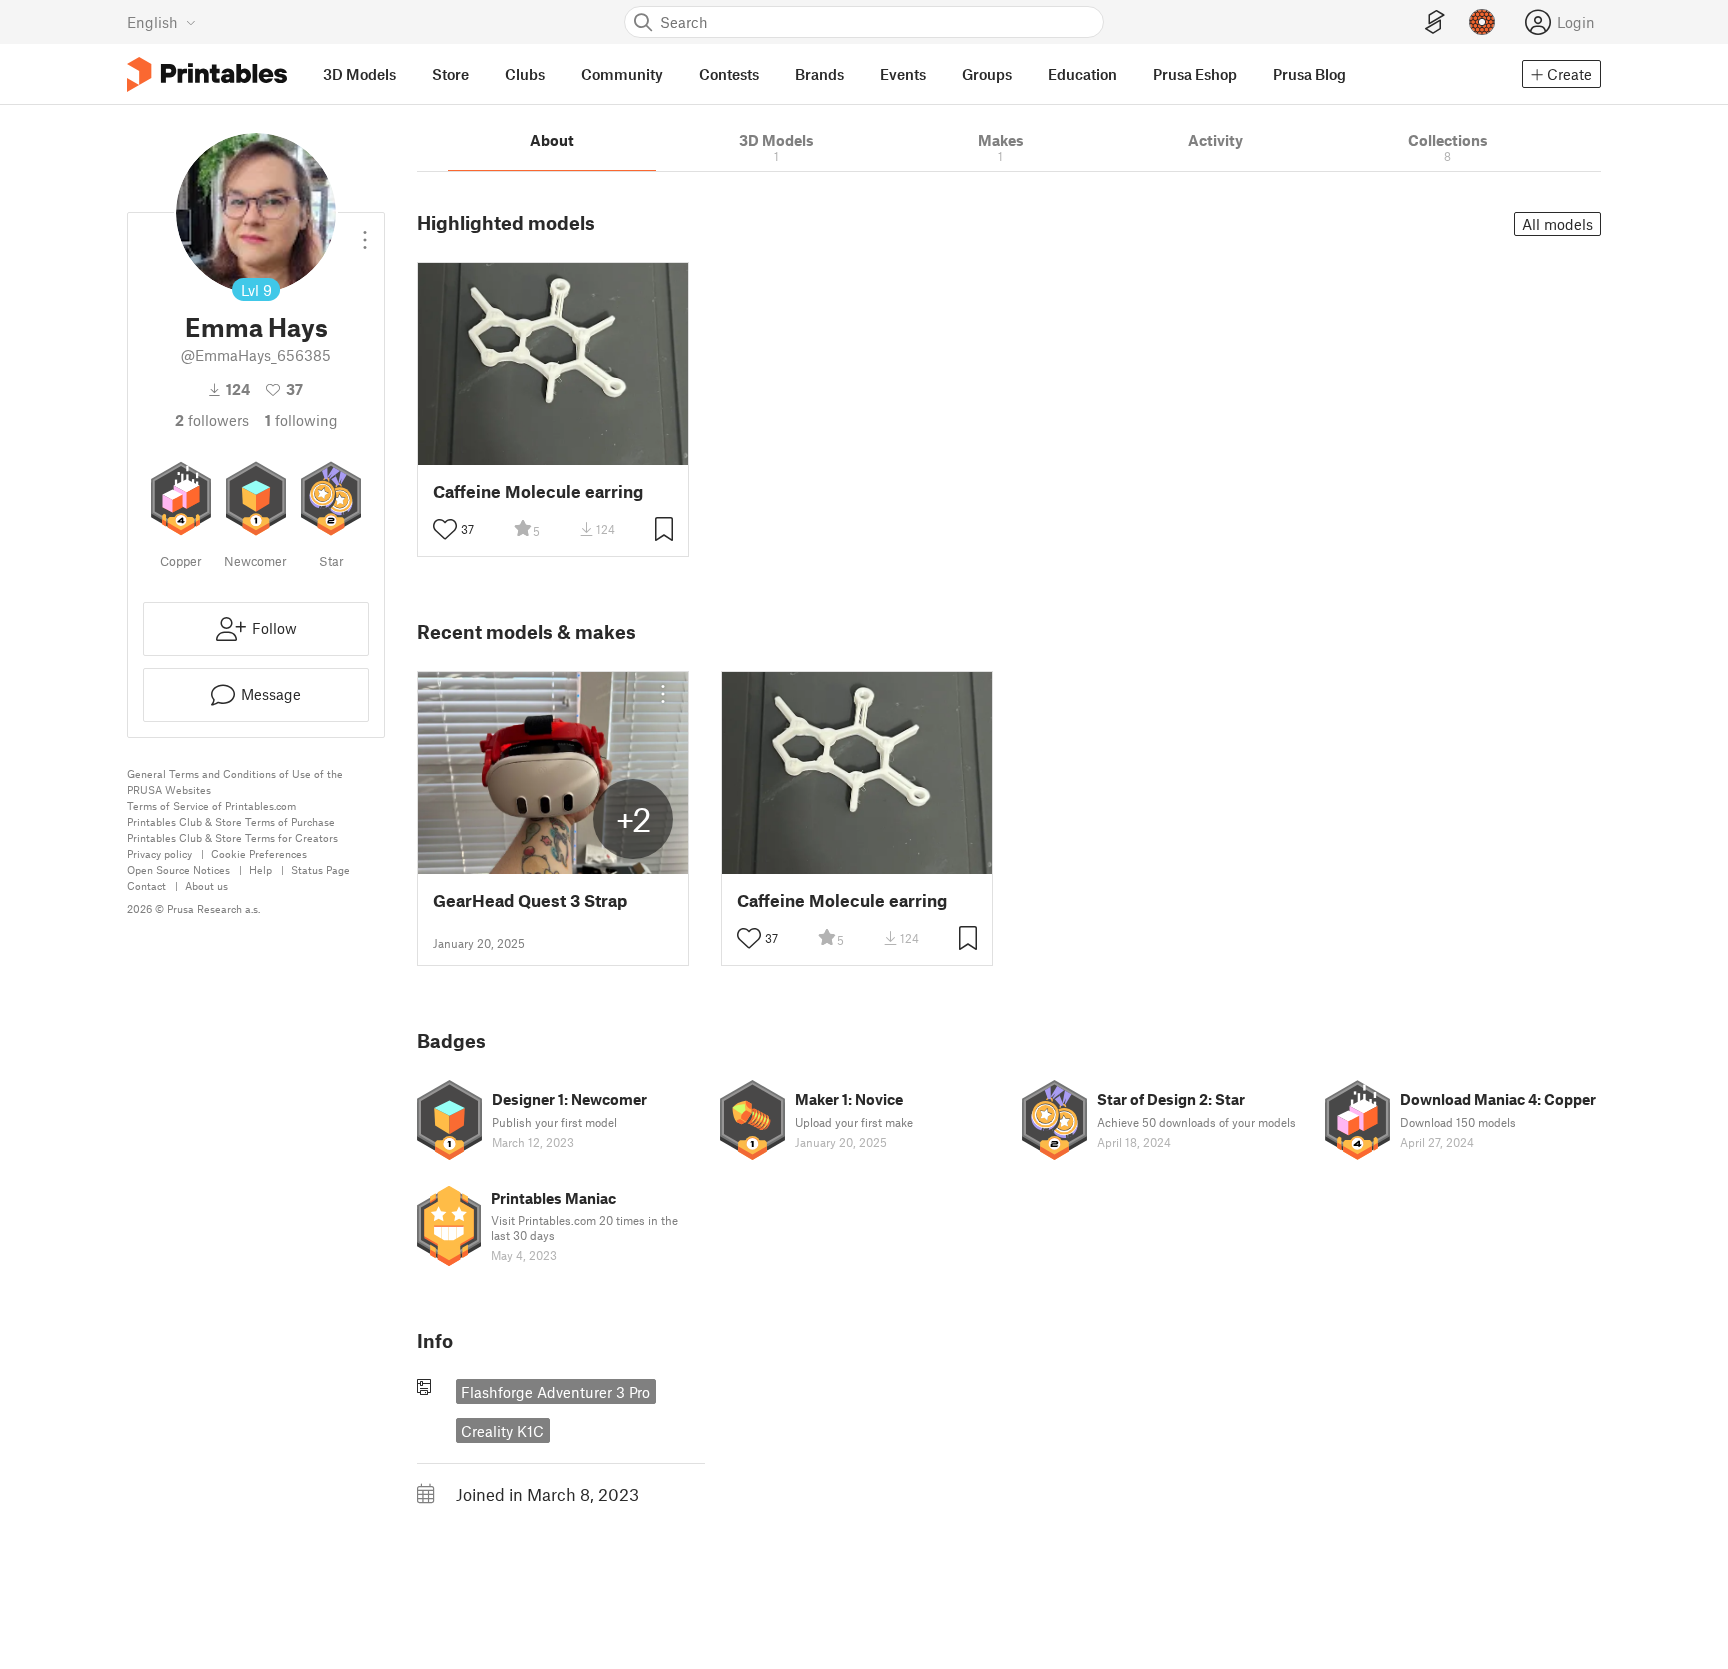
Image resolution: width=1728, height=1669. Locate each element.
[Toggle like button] (445, 529)
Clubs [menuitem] (525, 74)
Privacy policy (159, 853)
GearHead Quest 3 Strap (530, 900)
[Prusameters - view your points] (1482, 22)
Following (301, 420)
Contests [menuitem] (729, 74)
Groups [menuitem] (987, 74)
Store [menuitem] (450, 74)
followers (212, 420)
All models (1557, 224)
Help (260, 869)
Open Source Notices (178, 869)
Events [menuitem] (903, 74)
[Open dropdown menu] (365, 232)
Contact (146, 885)
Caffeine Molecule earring (538, 491)
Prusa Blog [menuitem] (1309, 74)
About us (206, 885)
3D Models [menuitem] (359, 74)
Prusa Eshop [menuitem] (1195, 74)
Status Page (320, 869)
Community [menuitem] (622, 74)
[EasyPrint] (1435, 22)
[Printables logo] (207, 74)
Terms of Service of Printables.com (211, 805)
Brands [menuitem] (819, 74)
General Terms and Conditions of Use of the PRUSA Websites (235, 781)
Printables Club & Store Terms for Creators (232, 837)
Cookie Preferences (259, 853)
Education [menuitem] (1082, 74)
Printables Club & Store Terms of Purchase (231, 821)
